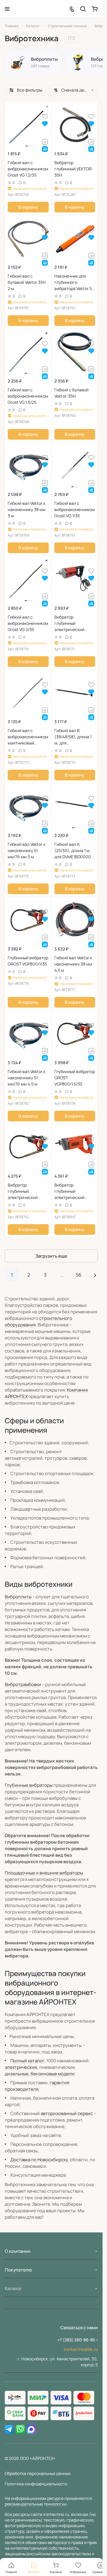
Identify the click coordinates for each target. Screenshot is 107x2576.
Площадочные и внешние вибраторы (44, 1873)
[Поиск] (83, 9)
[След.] (95, 1275)
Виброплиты (18, 1597)
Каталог (13, 2288)
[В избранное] (45, 116)
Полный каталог (27, 2061)
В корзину (28, 207)
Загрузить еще (51, 1256)
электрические (21, 2067)
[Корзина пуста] (95, 9)
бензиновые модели (52, 2074)
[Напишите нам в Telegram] (9, 2430)
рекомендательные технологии (36, 2504)
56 (79, 1275)
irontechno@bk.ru (81, 2349)
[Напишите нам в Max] (31, 2430)
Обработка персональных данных (38, 2473)
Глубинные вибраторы (29, 1785)
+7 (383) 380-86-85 (76, 2340)
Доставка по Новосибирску (39, 2160)
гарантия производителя (37, 2086)
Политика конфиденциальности (36, 2484)
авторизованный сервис (67, 2113)
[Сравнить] (45, 141)
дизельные (17, 2074)
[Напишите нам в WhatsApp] (20, 2430)
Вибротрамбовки (23, 1684)
